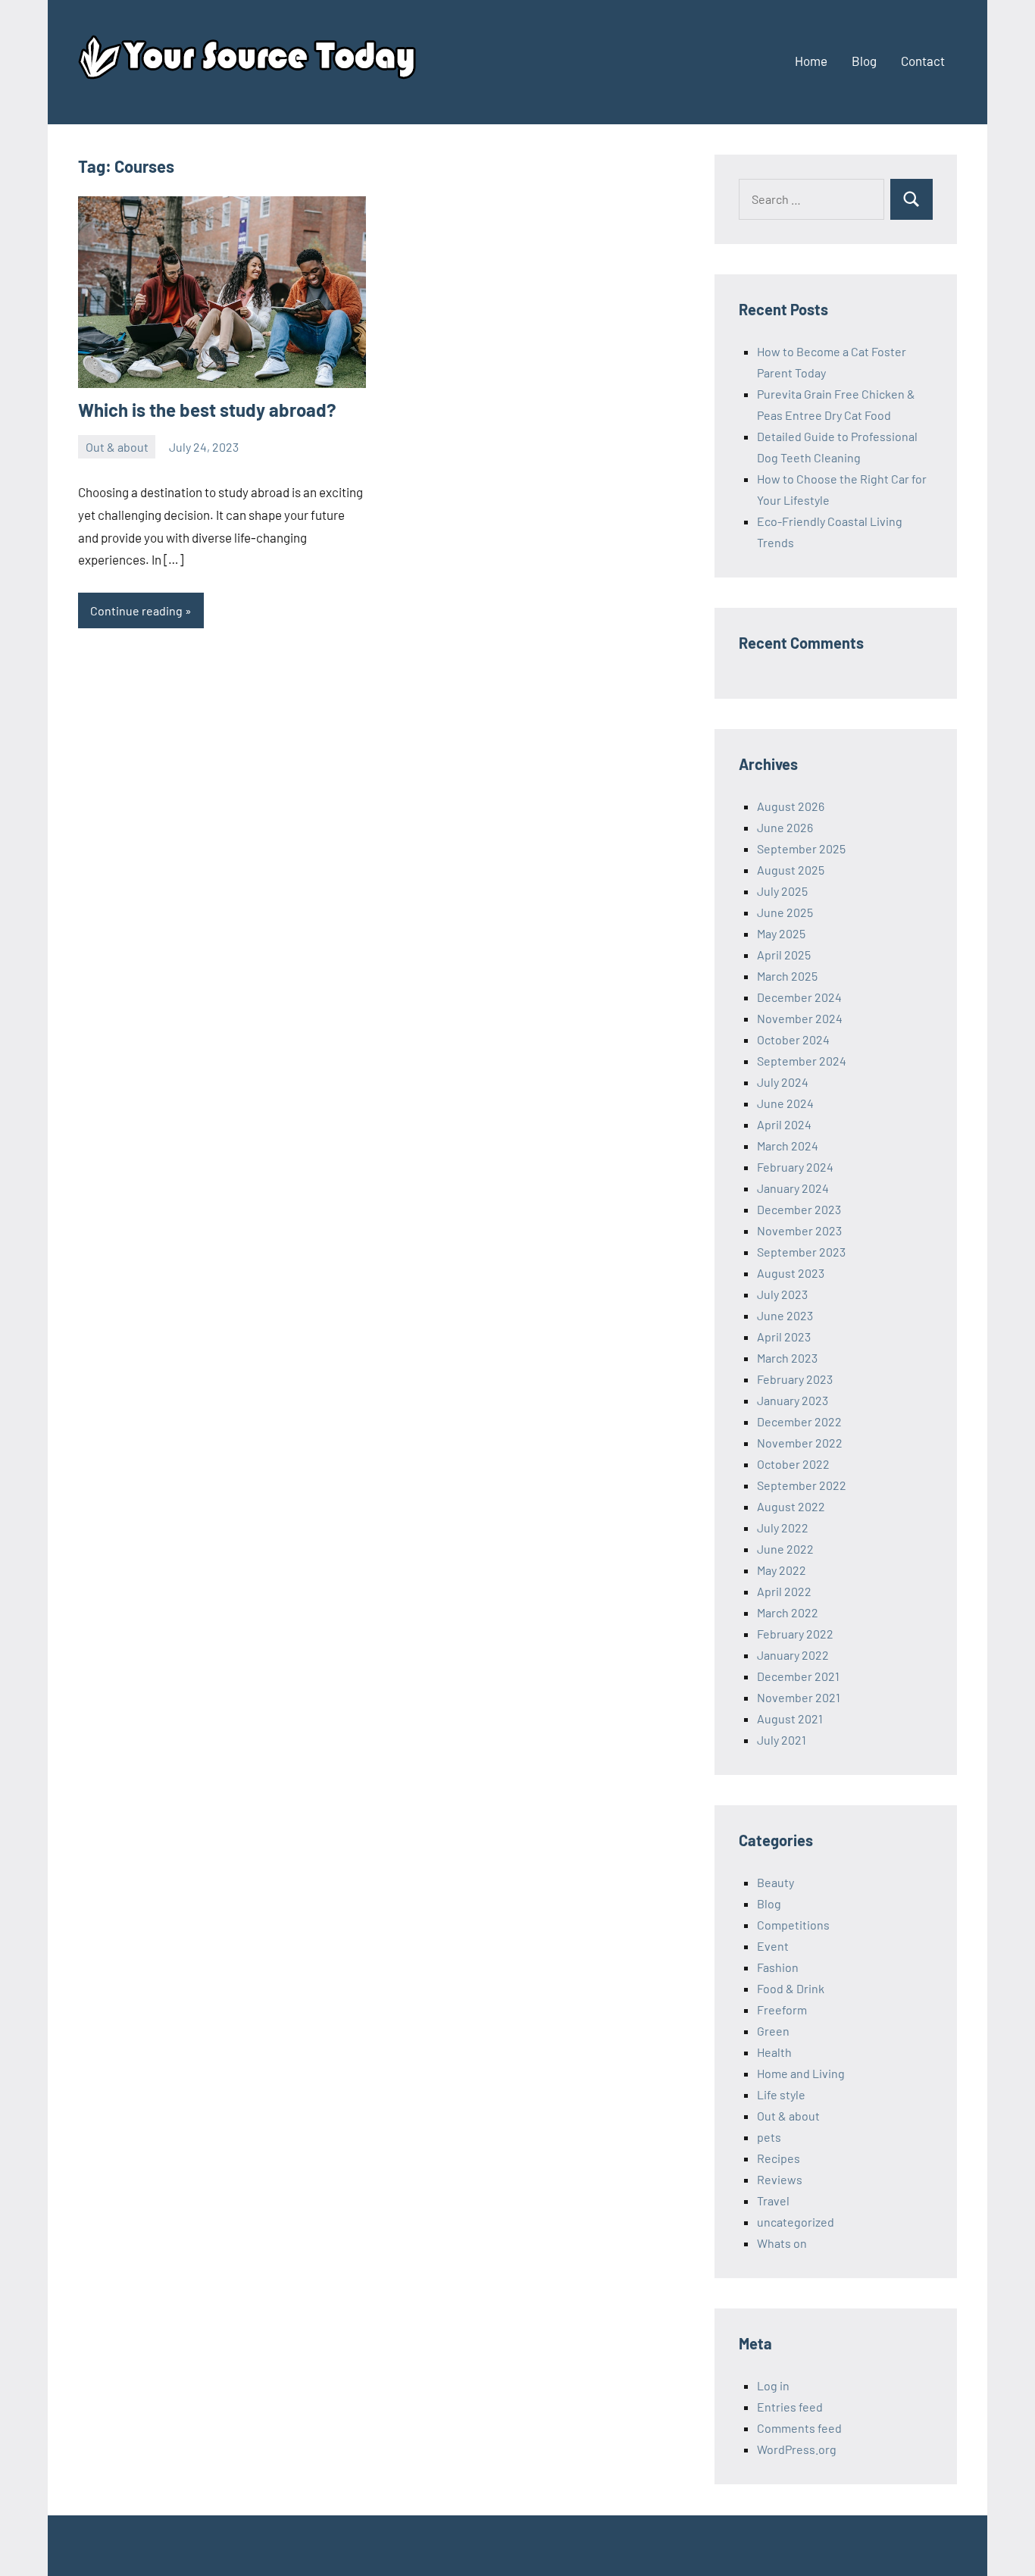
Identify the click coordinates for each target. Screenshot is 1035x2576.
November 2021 (799, 1697)
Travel (773, 2200)
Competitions (793, 1925)
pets (769, 2137)
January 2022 (793, 1655)
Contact (923, 61)
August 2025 (791, 870)
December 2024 (799, 997)
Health (774, 2052)
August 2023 (791, 1273)
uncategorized (796, 2222)
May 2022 (782, 1570)
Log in (773, 2385)
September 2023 (801, 1252)
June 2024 (785, 1103)
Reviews (780, 2179)
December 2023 (799, 1209)
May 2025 (781, 933)
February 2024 (795, 1167)
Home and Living (801, 2073)
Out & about (117, 447)
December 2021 (798, 1676)
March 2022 (788, 1612)
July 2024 (783, 1082)
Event (773, 1946)
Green (773, 2031)
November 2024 (800, 1018)
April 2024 (784, 1124)
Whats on (782, 2243)
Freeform (782, 2009)
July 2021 (782, 1740)
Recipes (779, 2158)
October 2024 (793, 1039)
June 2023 (785, 1315)
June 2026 (785, 827)
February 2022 (795, 1634)
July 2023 (782, 1294)
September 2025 (801, 848)
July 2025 (782, 891)
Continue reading (136, 610)
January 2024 (793, 1188)
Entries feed (790, 2407)
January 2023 (793, 1400)
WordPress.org (797, 2449)
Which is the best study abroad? (207, 410)
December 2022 (799, 1421)
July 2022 (783, 1527)
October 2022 (793, 1464)
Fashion (778, 1967)
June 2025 (785, 912)
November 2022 (800, 1443)
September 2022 (802, 1485)
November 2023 (799, 1230)
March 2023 (787, 1358)
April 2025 (784, 955)
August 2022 (791, 1506)
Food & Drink (791, 1988)
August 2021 (790, 1718)
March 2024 (788, 1146)
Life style (781, 2094)
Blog (864, 61)
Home (811, 61)
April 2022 (784, 1591)
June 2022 (785, 1549)
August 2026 (791, 806)
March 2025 (787, 976)
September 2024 (802, 1061)
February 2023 (795, 1379)
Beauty (775, 1882)
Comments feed (799, 2428)
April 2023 (784, 1337)
